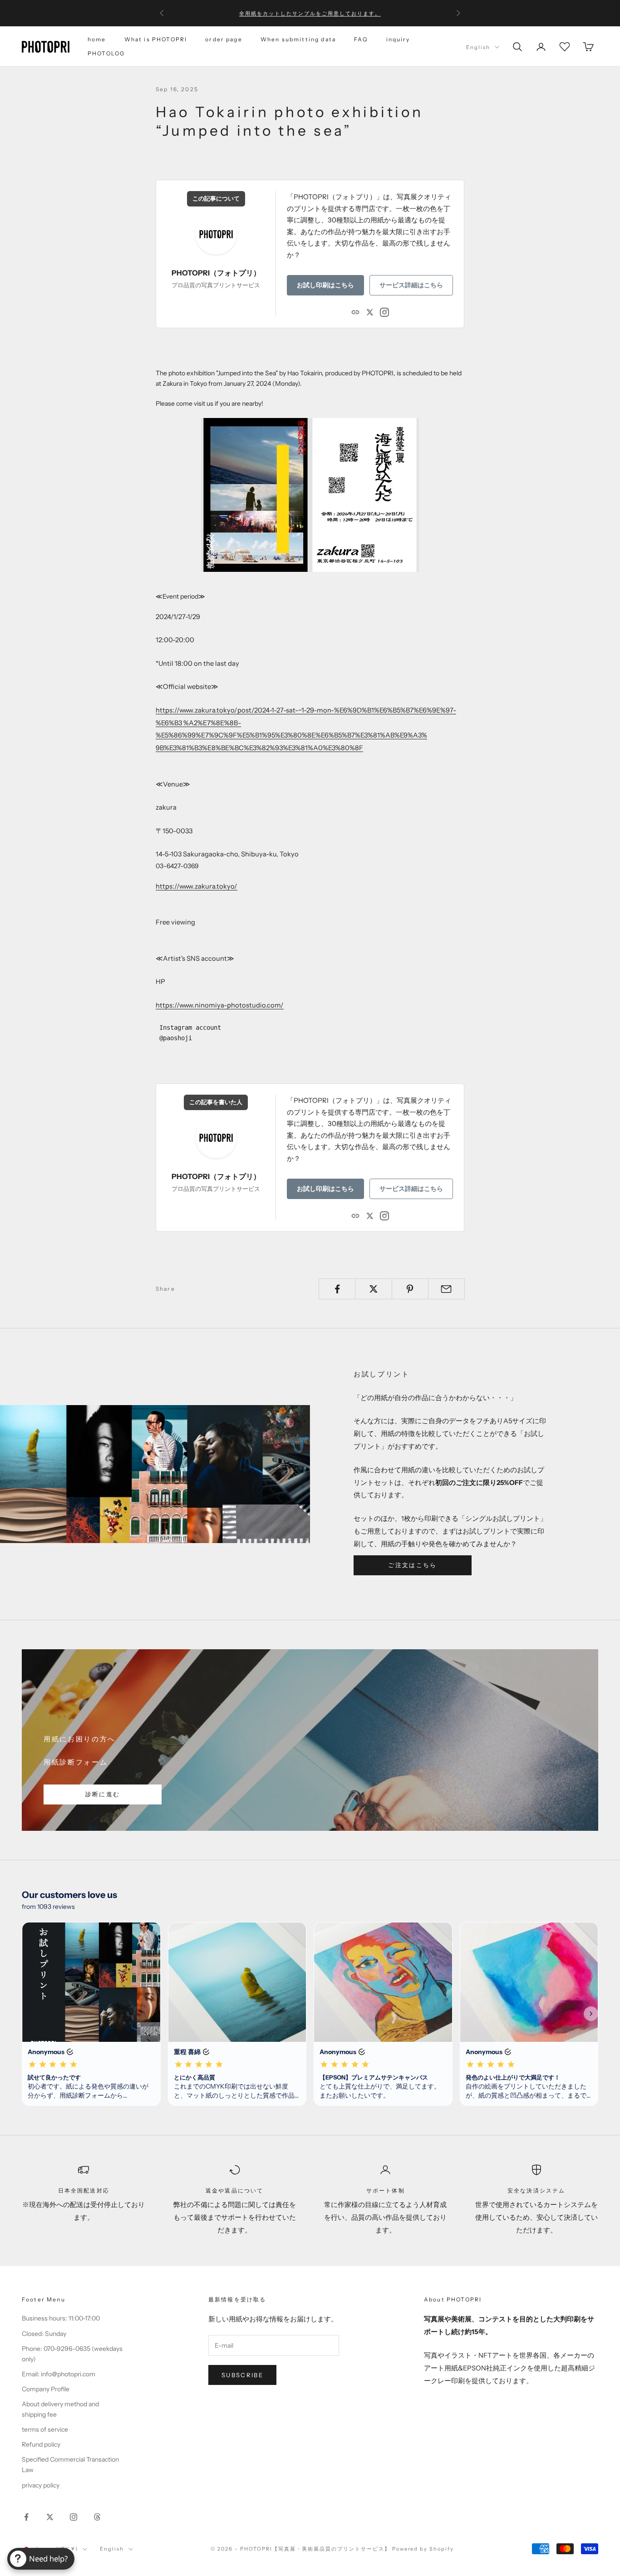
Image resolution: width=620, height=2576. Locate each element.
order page (224, 39)
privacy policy (41, 2485)
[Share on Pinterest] (410, 1289)
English (478, 47)
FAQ (361, 39)
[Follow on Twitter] (50, 2517)
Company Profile (46, 2389)
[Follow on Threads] (97, 2517)
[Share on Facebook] (337, 1289)
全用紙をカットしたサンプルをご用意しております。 (310, 13)
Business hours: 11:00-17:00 (61, 2318)
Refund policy (41, 2444)
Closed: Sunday (44, 2334)
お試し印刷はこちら (325, 285)
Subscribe (242, 2375)
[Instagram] (384, 311)
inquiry (398, 39)
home (97, 39)
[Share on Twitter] (373, 1289)
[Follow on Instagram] (74, 2517)
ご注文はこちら (412, 1565)
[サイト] (355, 311)
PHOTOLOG (106, 53)
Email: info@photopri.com (59, 2374)
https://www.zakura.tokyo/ (197, 886)
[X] (370, 311)
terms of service (45, 2429)
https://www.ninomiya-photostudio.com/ (220, 1005)
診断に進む (103, 1794)
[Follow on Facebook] (26, 2517)
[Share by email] (446, 1289)
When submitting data (298, 39)
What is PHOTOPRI (156, 39)
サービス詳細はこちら (411, 285)
